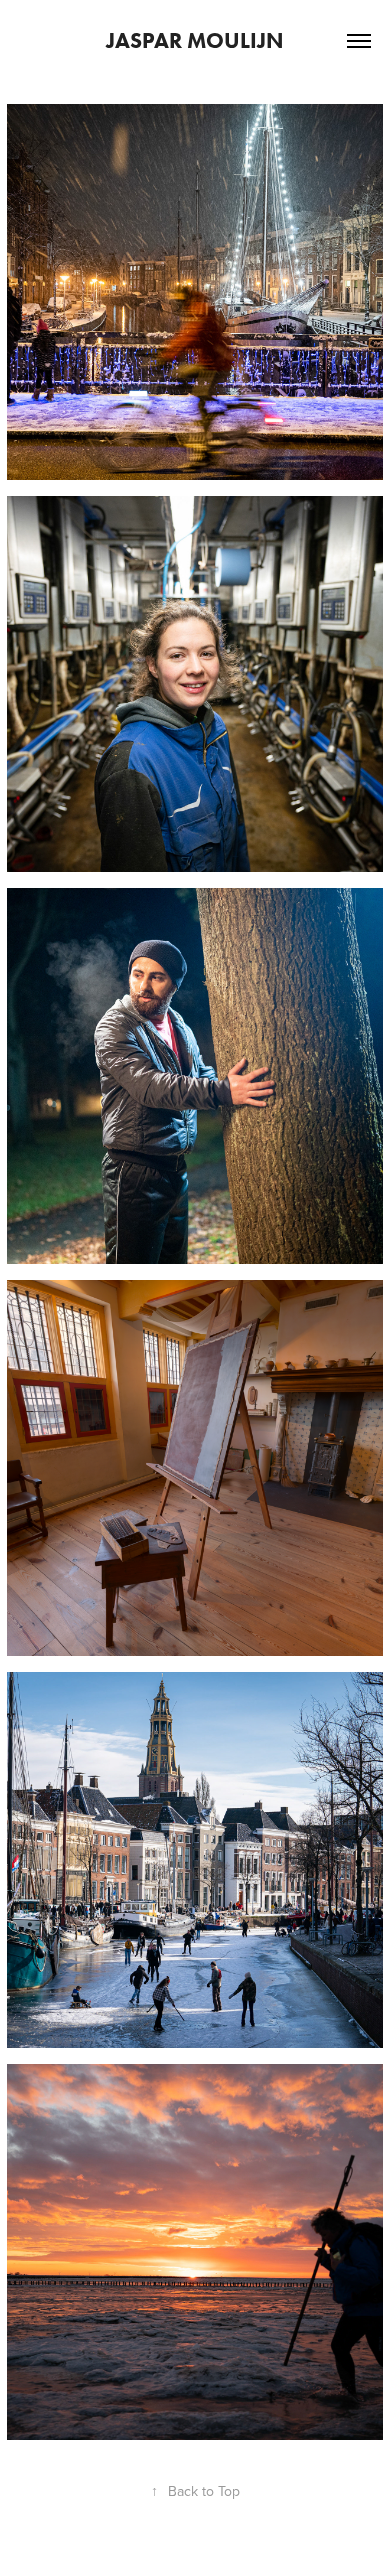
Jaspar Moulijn (195, 40)
